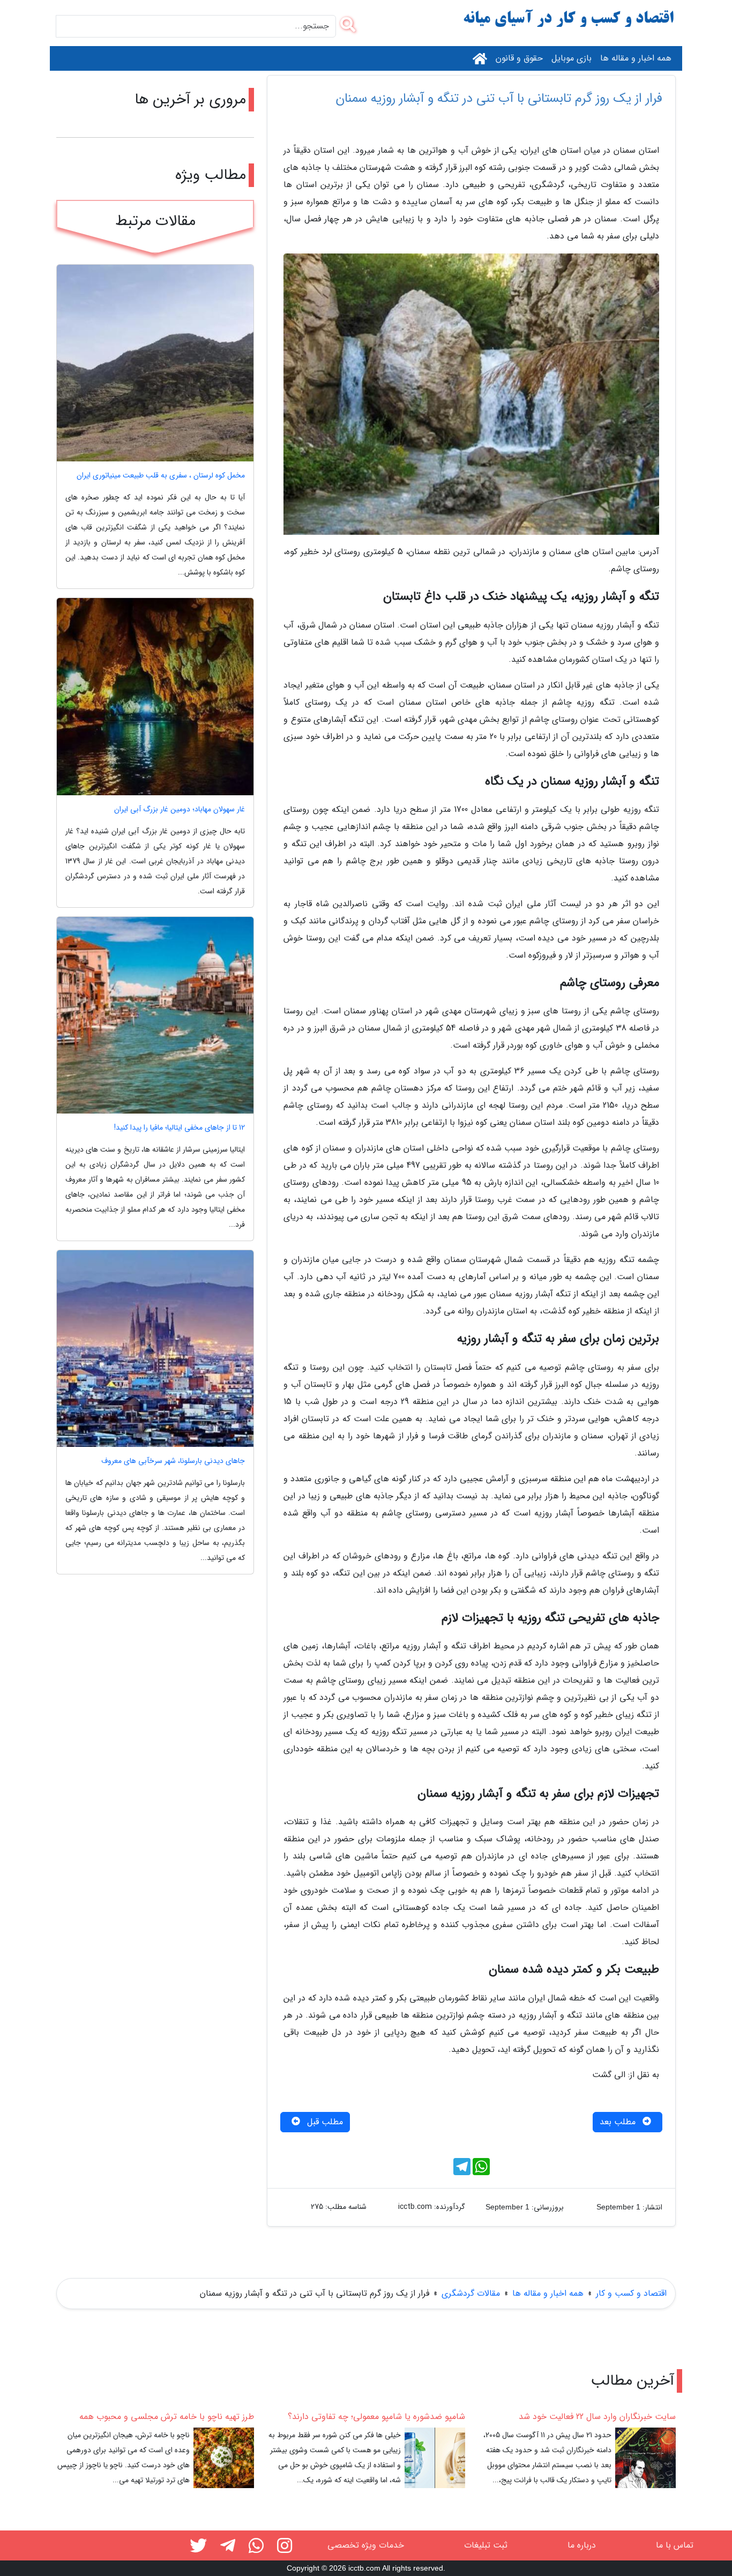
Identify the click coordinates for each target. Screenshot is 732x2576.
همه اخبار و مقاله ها (636, 58)
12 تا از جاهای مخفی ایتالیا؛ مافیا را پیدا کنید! (180, 1128)
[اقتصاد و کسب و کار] (569, 19)
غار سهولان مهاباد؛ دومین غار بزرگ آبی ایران (180, 809)
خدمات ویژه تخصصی (366, 2545)
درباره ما (582, 2545)
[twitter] (198, 2548)
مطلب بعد (619, 2122)
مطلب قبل (324, 2122)
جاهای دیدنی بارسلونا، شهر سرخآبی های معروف (173, 1461)
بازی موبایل (572, 58)
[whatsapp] (256, 2548)
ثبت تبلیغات (486, 2545)
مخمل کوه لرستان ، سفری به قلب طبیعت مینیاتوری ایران (161, 476)
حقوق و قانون (519, 58)
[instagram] (285, 2548)
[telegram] (228, 2548)
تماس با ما (675, 2545)
